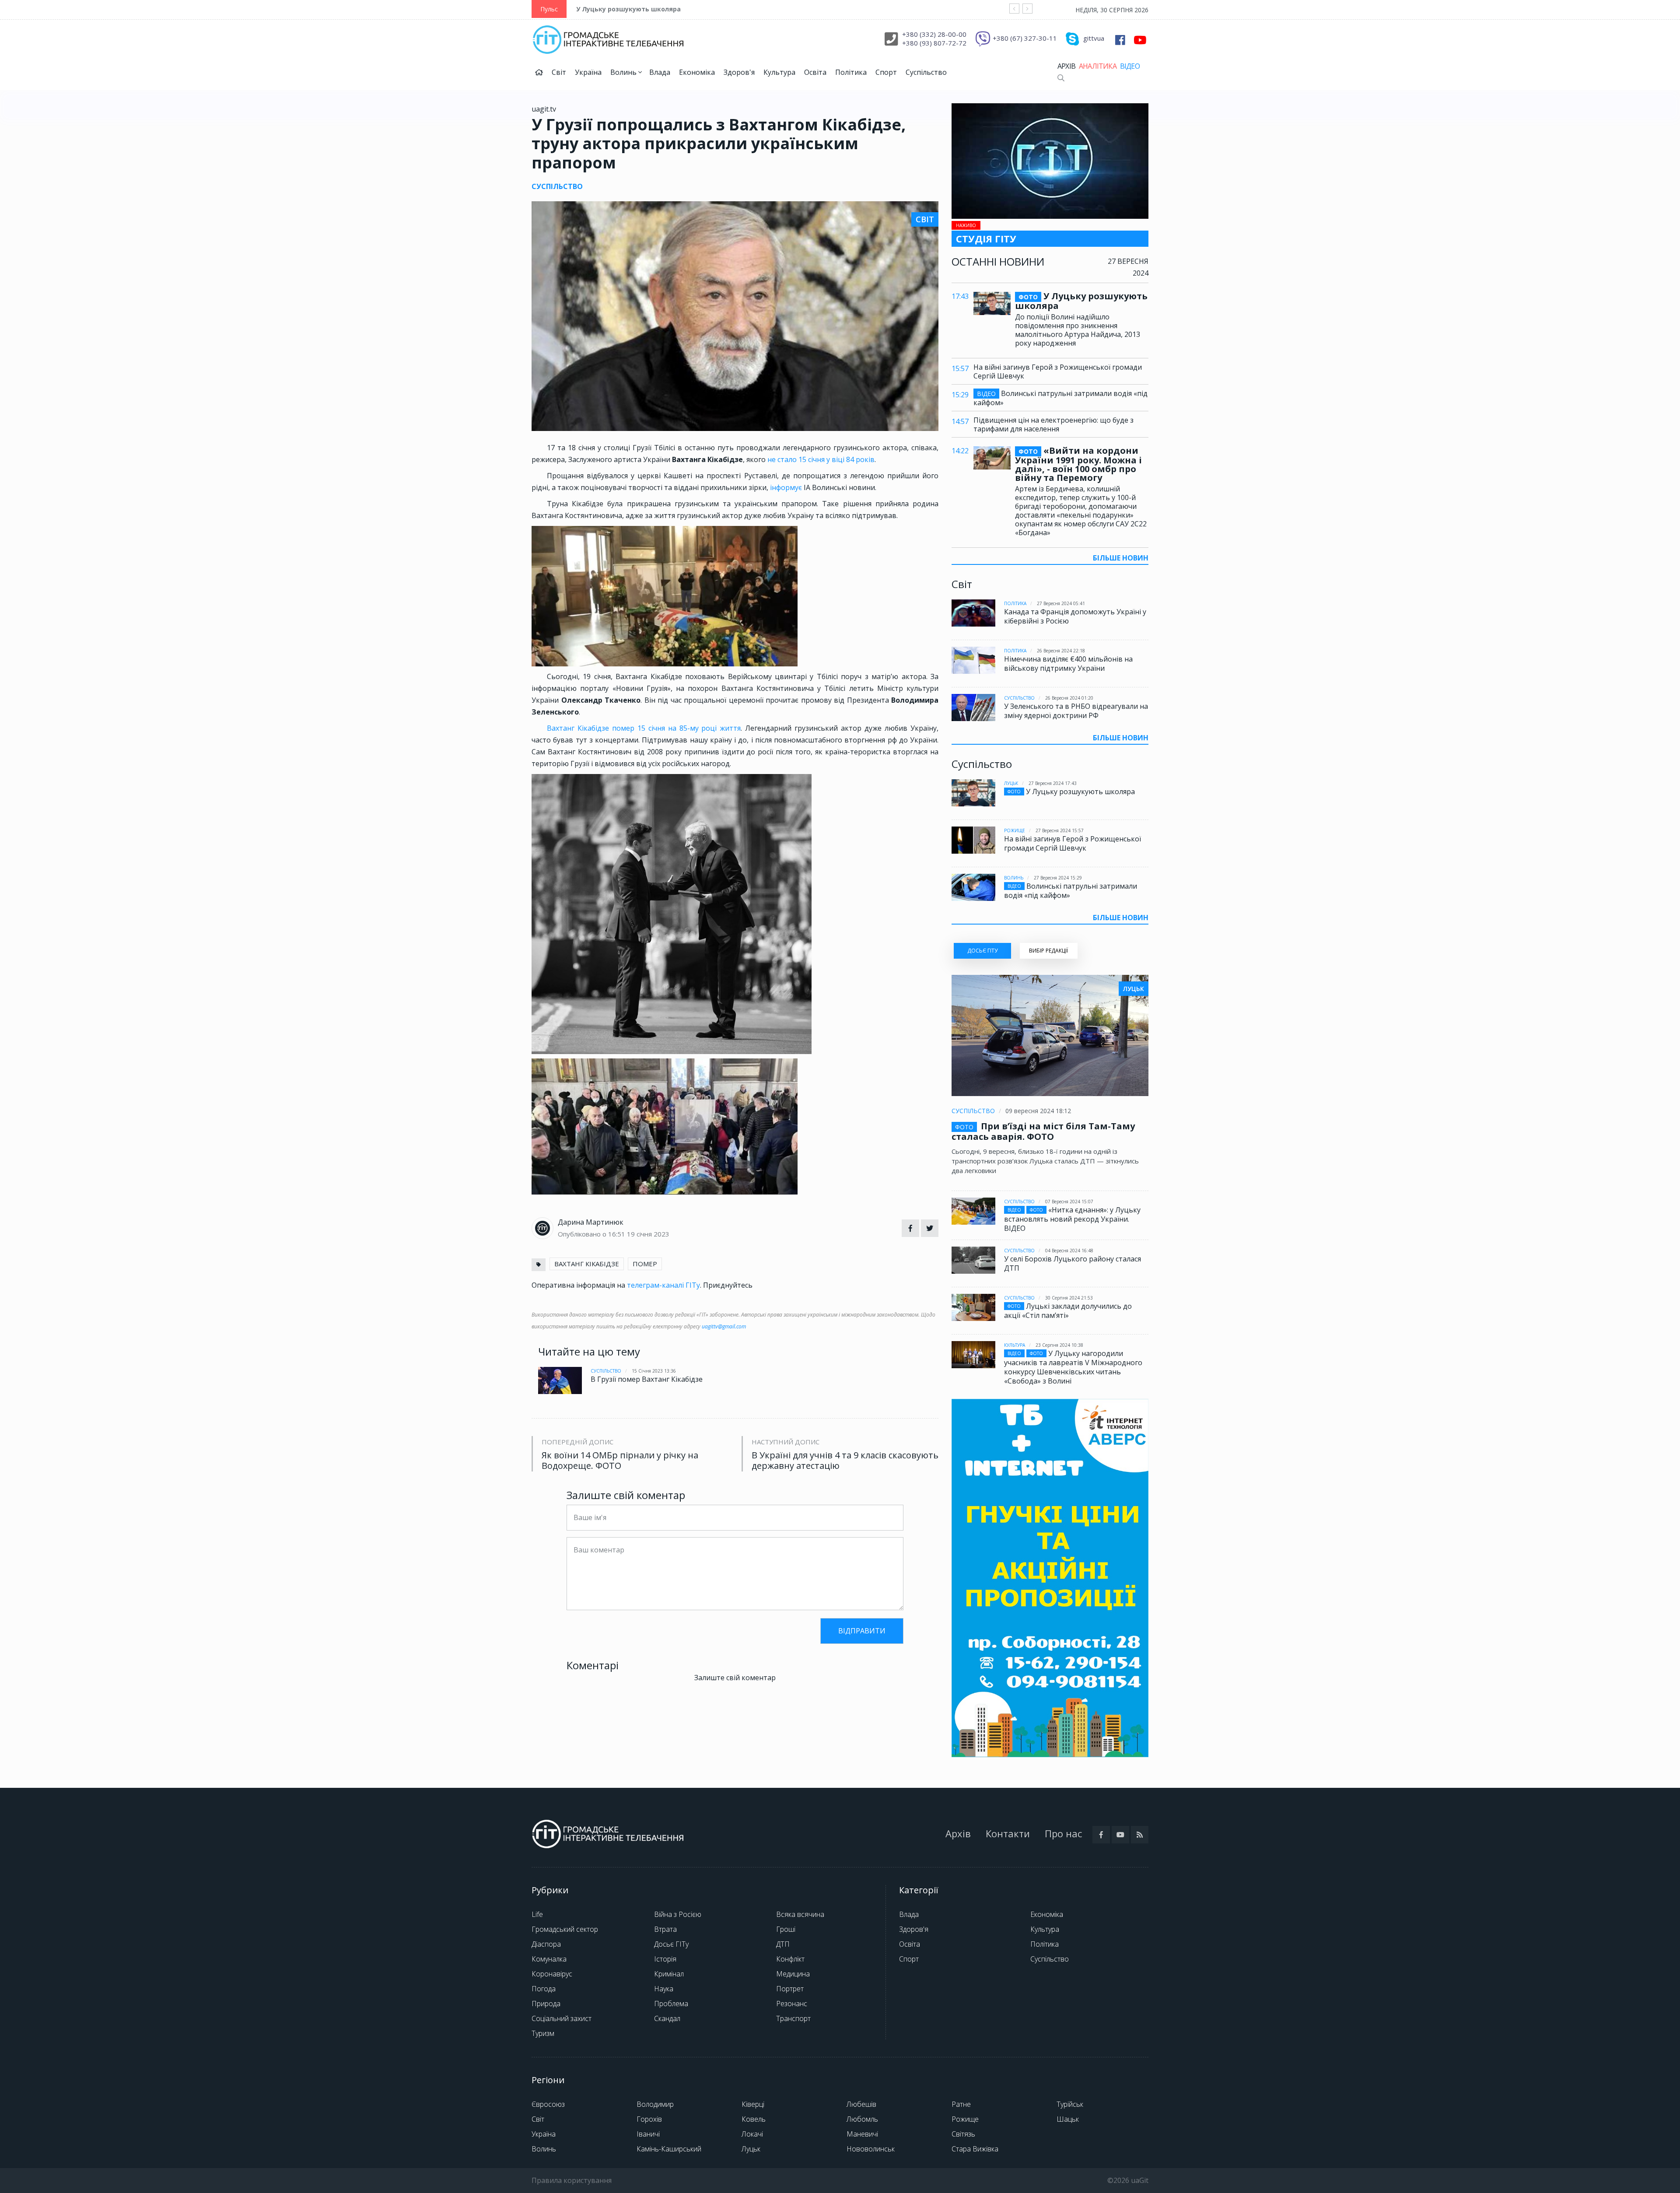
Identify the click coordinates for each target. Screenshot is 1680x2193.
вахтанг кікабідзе (587, 1264)
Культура (779, 72)
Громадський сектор (565, 1929)
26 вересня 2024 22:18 (1061, 651)
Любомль (862, 2119)
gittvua (1094, 38)
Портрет (790, 1989)
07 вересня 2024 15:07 (1069, 1202)
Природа (546, 2004)
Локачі (752, 2134)
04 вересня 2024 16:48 (1069, 1251)
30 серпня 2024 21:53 (1069, 1298)
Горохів (649, 2119)
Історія (665, 1959)
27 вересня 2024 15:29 (1058, 878)
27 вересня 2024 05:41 (1061, 603)
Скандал (667, 2018)
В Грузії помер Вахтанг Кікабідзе (647, 1379)
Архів (1066, 66)
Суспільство (926, 72)
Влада (660, 72)
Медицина (793, 1974)
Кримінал (669, 1974)
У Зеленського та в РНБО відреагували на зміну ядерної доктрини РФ (1076, 711)
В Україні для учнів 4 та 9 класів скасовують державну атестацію (845, 1461)
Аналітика (1098, 66)
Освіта (815, 72)
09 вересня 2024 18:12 (1038, 1111)
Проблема (671, 2004)
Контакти (1008, 1833)
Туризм (543, 2033)
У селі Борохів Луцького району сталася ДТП (1073, 1263)
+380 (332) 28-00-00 (934, 34)
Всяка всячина (800, 1914)
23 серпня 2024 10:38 (1059, 1345)
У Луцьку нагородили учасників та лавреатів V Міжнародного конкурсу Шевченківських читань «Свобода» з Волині (1073, 1367)
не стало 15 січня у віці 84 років (820, 459)
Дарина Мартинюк (591, 1222)
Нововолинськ (871, 2149)
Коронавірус (552, 1974)
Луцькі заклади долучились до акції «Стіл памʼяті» (1068, 1311)
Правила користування (572, 2180)
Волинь (624, 72)
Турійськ (1070, 2104)
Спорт (886, 72)
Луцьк (1011, 783)
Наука (664, 1989)
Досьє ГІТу (671, 1944)
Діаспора (546, 1944)
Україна (588, 72)
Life (537, 1914)
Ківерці (753, 2104)
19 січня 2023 (648, 1234)
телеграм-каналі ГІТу (663, 1285)
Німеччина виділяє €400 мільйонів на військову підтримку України (1068, 664)
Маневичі (862, 2134)
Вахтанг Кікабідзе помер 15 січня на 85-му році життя (644, 728)
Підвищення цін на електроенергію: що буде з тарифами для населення (1053, 424)
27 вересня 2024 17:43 (1053, 783)
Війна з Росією (678, 1914)
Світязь (963, 2134)
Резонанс (792, 2004)
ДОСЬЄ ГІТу (982, 951)
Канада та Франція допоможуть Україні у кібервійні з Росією (1075, 616)
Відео (1130, 66)
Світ (559, 72)
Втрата (665, 1929)
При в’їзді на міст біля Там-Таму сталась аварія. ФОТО (1043, 1131)
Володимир (655, 2104)
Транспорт (793, 2018)
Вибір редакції (1048, 951)
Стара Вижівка (975, 2149)
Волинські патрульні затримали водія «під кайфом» (1060, 398)
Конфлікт (790, 1959)
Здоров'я (739, 72)
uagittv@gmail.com (724, 1326)
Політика (851, 72)
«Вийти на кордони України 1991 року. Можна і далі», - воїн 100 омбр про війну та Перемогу (1078, 464)
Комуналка (549, 1959)
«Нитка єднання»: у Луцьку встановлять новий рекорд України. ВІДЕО (1072, 1219)
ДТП (783, 1944)
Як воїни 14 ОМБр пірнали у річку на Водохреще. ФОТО (620, 1461)
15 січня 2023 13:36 (654, 1371)
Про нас (1063, 1833)
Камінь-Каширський (669, 2149)
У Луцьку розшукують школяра (628, 9)
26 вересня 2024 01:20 (1069, 698)
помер (645, 1264)
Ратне (961, 2104)
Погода (544, 1989)
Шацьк (1068, 2119)
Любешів (861, 2104)
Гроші (786, 1929)
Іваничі (648, 2134)
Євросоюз (548, 2104)
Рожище (1015, 830)
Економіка (697, 72)
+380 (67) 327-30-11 (1025, 38)
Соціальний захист (562, 2018)
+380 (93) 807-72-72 (934, 43)
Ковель (754, 2119)
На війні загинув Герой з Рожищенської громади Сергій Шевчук (1058, 371)
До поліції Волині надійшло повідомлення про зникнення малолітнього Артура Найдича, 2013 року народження (1078, 330)
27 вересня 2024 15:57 (1060, 830)
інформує (787, 487)
